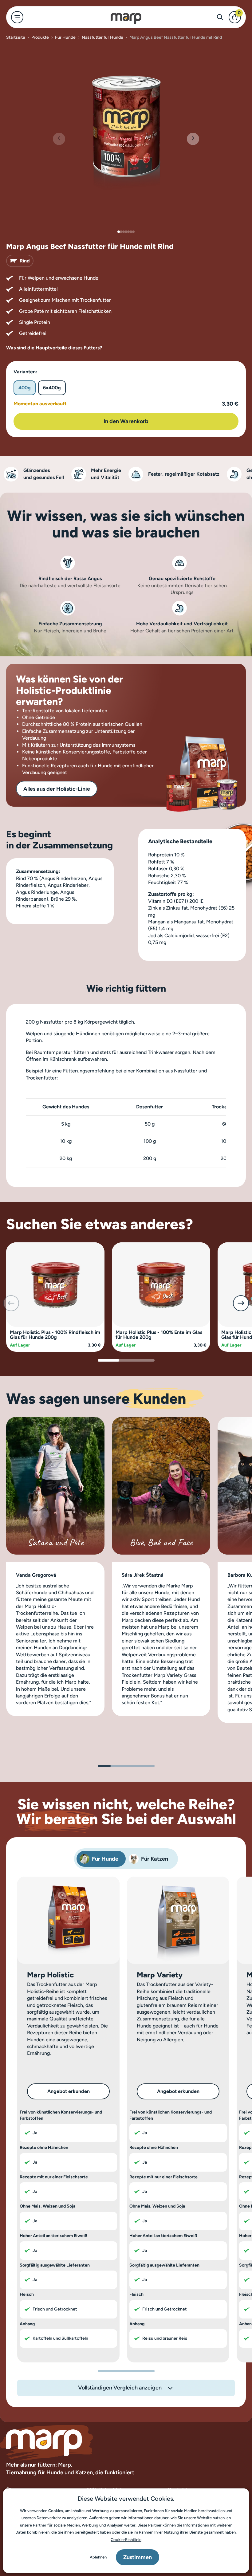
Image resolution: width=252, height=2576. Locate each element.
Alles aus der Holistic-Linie (57, 789)
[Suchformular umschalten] (220, 17)
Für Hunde (65, 37)
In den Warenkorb (126, 421)
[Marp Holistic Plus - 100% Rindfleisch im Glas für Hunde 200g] (55, 1284)
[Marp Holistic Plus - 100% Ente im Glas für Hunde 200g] (161, 1284)
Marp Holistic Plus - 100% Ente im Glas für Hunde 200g (159, 1335)
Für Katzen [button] (155, 1859)
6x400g (52, 388)
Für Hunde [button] (105, 1859)
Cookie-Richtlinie (126, 2540)
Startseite (16, 37)
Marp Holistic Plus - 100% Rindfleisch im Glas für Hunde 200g (55, 1335)
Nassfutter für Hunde (102, 37)
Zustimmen (138, 2557)
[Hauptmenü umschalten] (17, 17)
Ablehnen (98, 2557)
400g (25, 388)
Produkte (40, 37)
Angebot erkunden (69, 2091)
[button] (193, 139)
